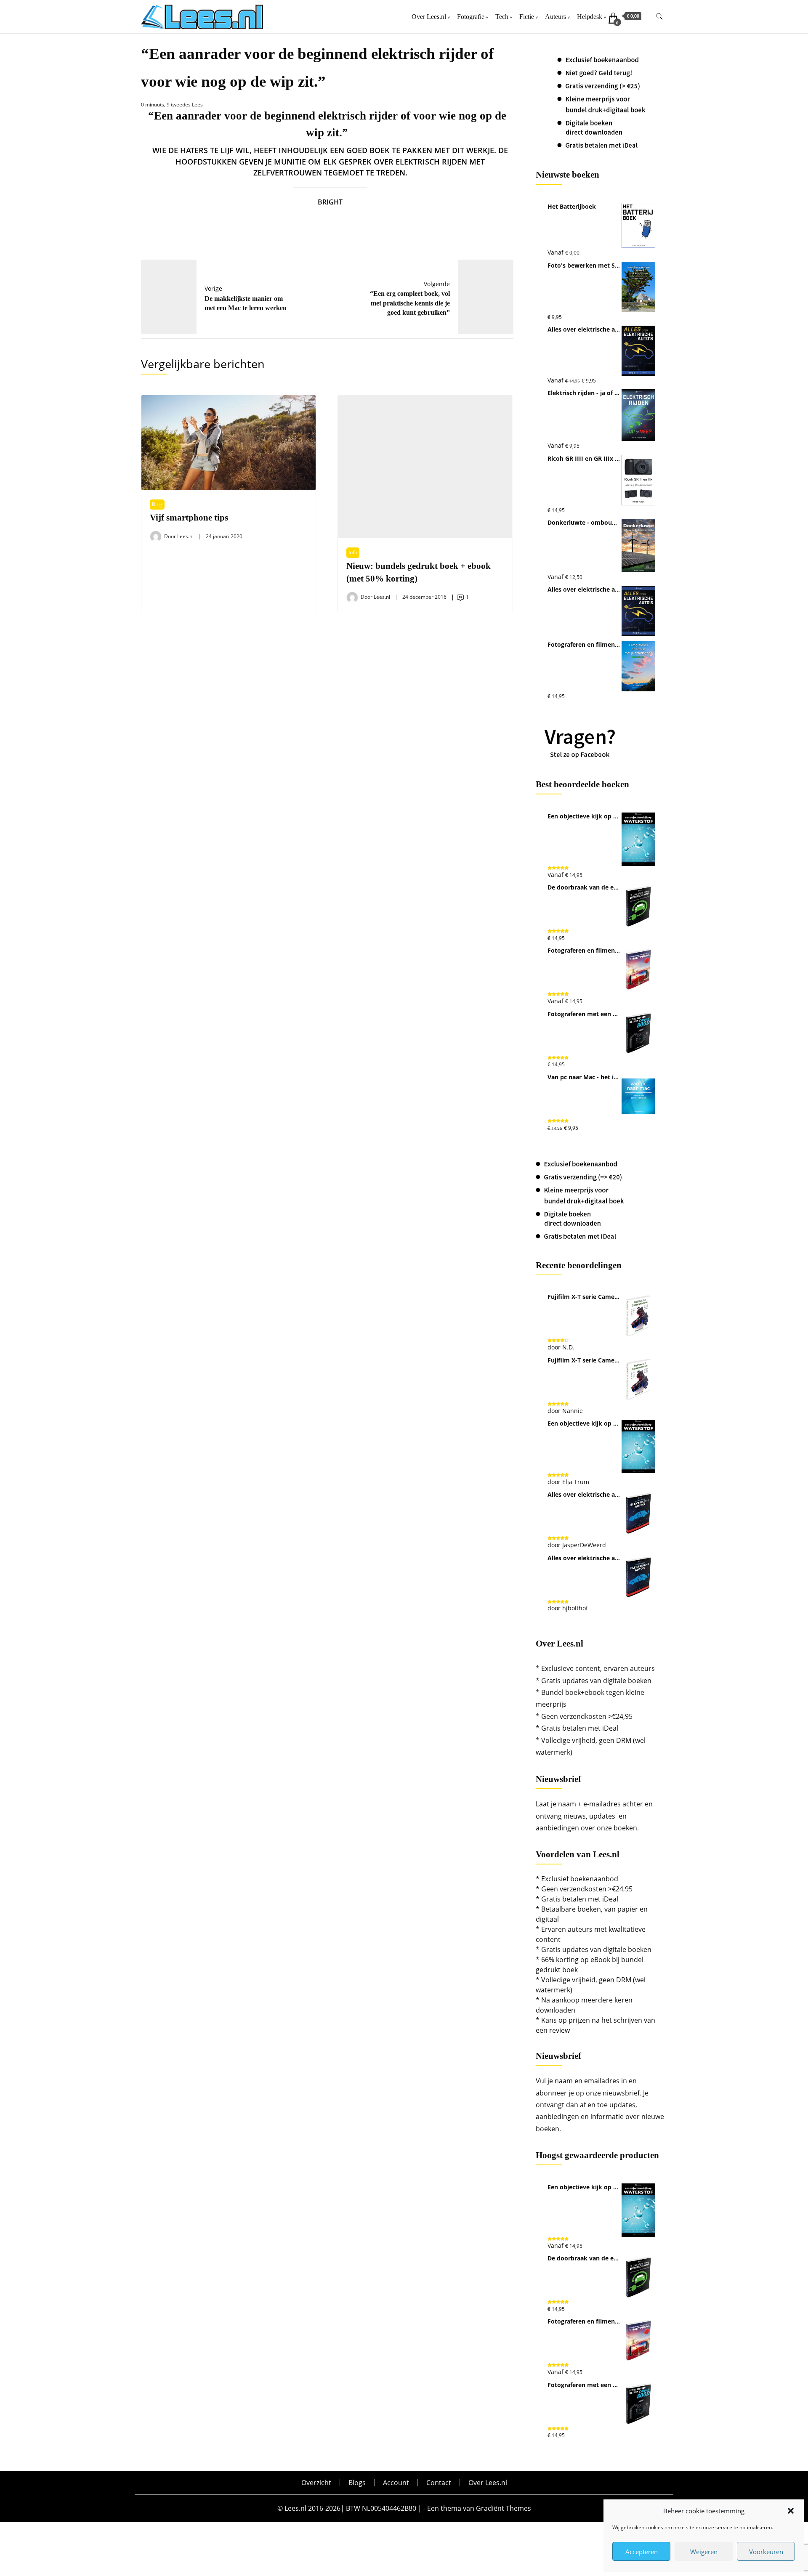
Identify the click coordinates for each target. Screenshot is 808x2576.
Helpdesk (590, 17)
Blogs (357, 2483)
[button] (791, 2511)
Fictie (527, 17)
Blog (157, 504)
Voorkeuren (766, 2552)
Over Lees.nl (429, 17)
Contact (439, 2483)
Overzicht (316, 2483)
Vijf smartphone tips (189, 518)
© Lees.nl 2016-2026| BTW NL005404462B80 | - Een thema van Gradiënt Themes (404, 2508)
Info (353, 552)
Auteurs (555, 17)
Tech (502, 17)
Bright (330, 202)
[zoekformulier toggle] (659, 17)
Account (396, 2483)
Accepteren (642, 2552)
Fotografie (471, 17)
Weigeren (704, 2552)
